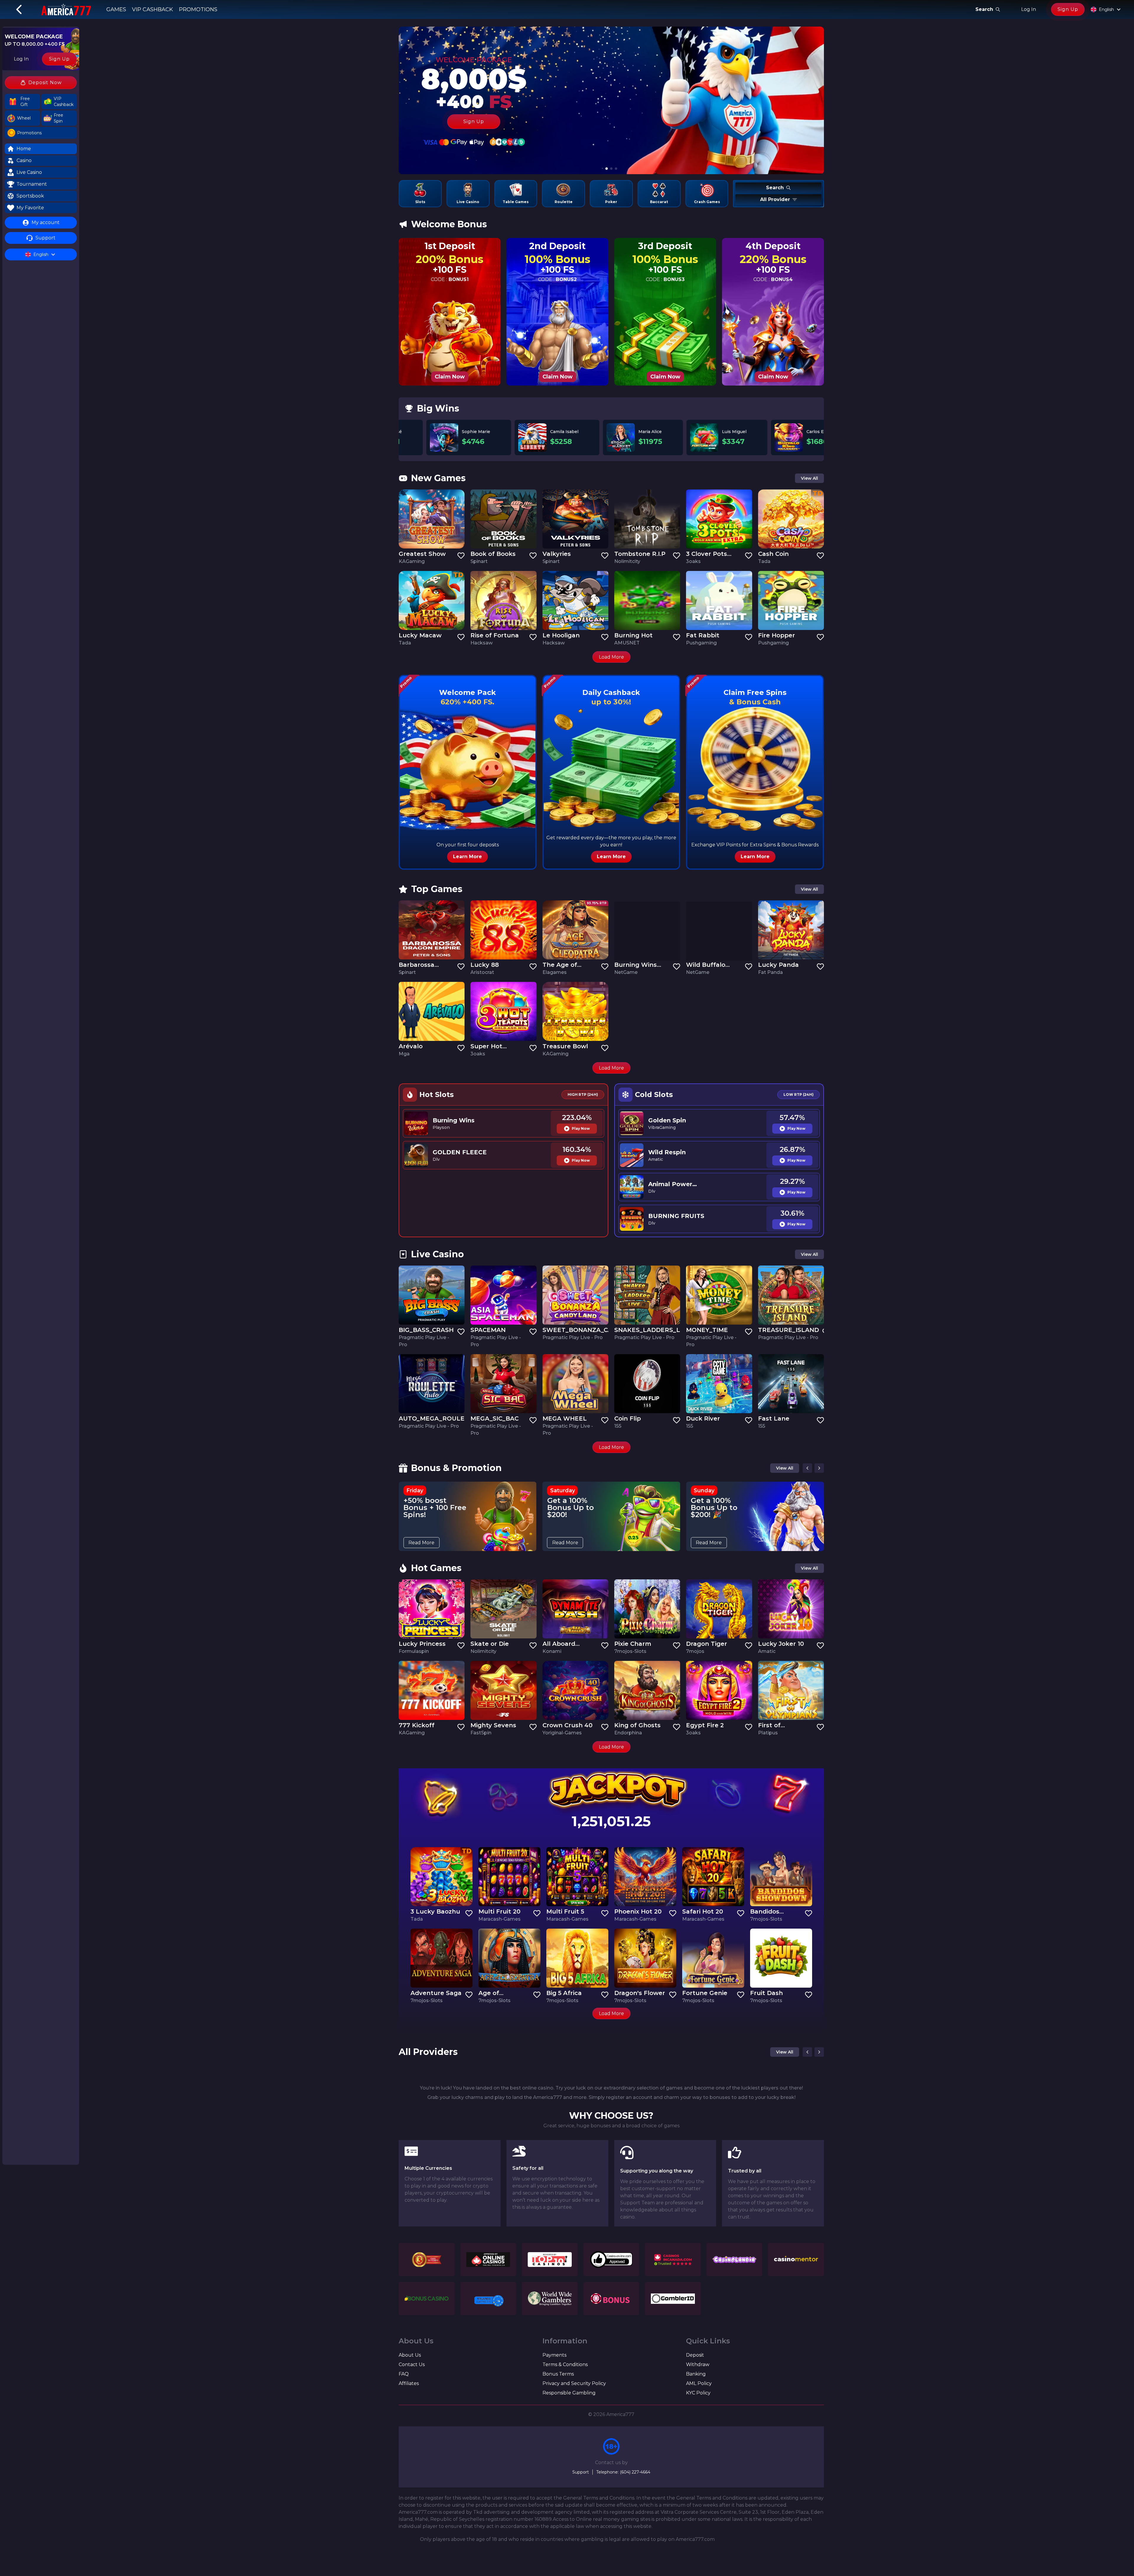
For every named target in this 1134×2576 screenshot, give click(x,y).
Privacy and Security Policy (574, 2383)
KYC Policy (698, 2393)
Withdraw (698, 2364)
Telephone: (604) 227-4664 (623, 2472)
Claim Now (450, 377)
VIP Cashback (153, 9)
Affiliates (409, 2383)
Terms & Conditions (565, 2364)
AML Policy (699, 2383)
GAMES (116, 9)
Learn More (467, 857)
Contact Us (412, 2364)
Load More (611, 657)
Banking (696, 2374)
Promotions (198, 9)
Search (984, 9)
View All (809, 478)
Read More (421, 1543)
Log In (1029, 9)
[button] (22, 102)
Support (581, 2472)
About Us (410, 2355)
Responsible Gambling (569, 2393)
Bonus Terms (558, 2374)
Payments (554, 2355)
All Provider (775, 199)
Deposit (695, 2355)
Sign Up (1068, 9)
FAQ (404, 2374)
